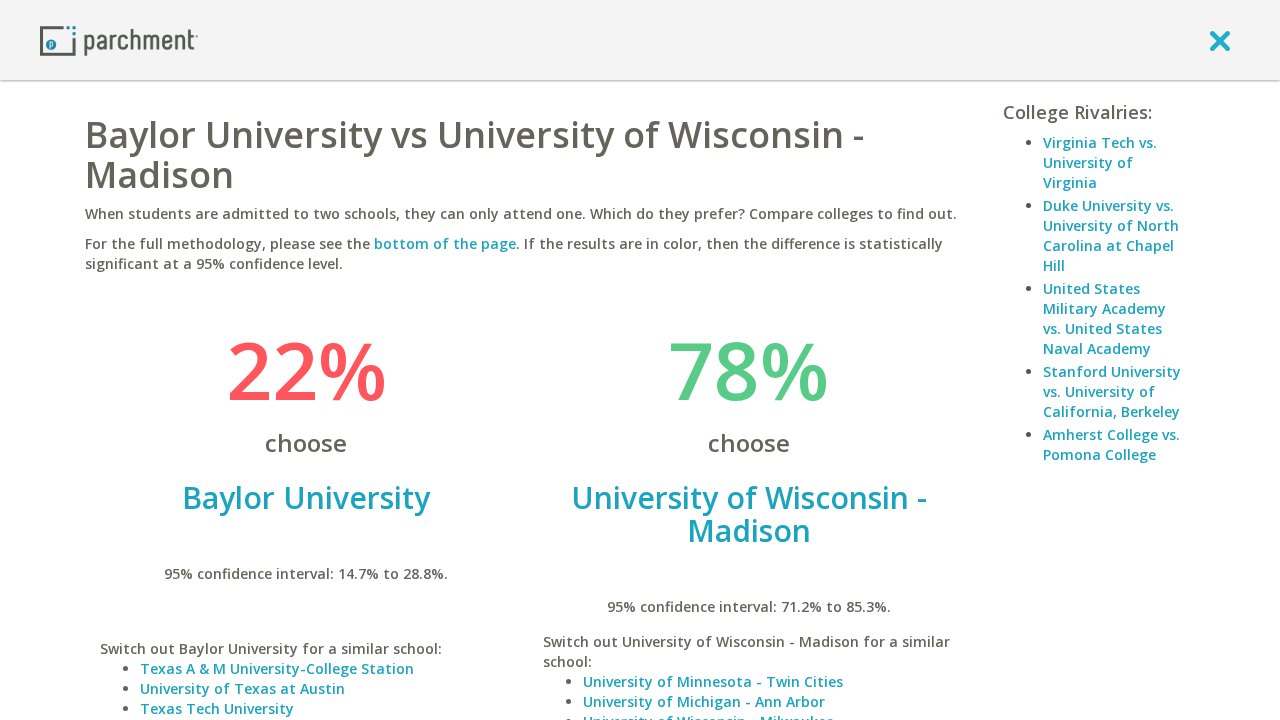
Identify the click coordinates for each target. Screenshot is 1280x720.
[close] (1220, 40)
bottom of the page (445, 243)
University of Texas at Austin (242, 688)
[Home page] (119, 39)
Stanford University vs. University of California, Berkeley (1112, 391)
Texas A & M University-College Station (277, 668)
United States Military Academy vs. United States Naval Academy (1104, 318)
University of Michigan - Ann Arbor (704, 701)
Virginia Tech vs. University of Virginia (1100, 162)
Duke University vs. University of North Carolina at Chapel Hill (1111, 235)
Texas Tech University (217, 708)
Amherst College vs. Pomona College (1111, 444)
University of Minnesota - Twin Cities (713, 681)
